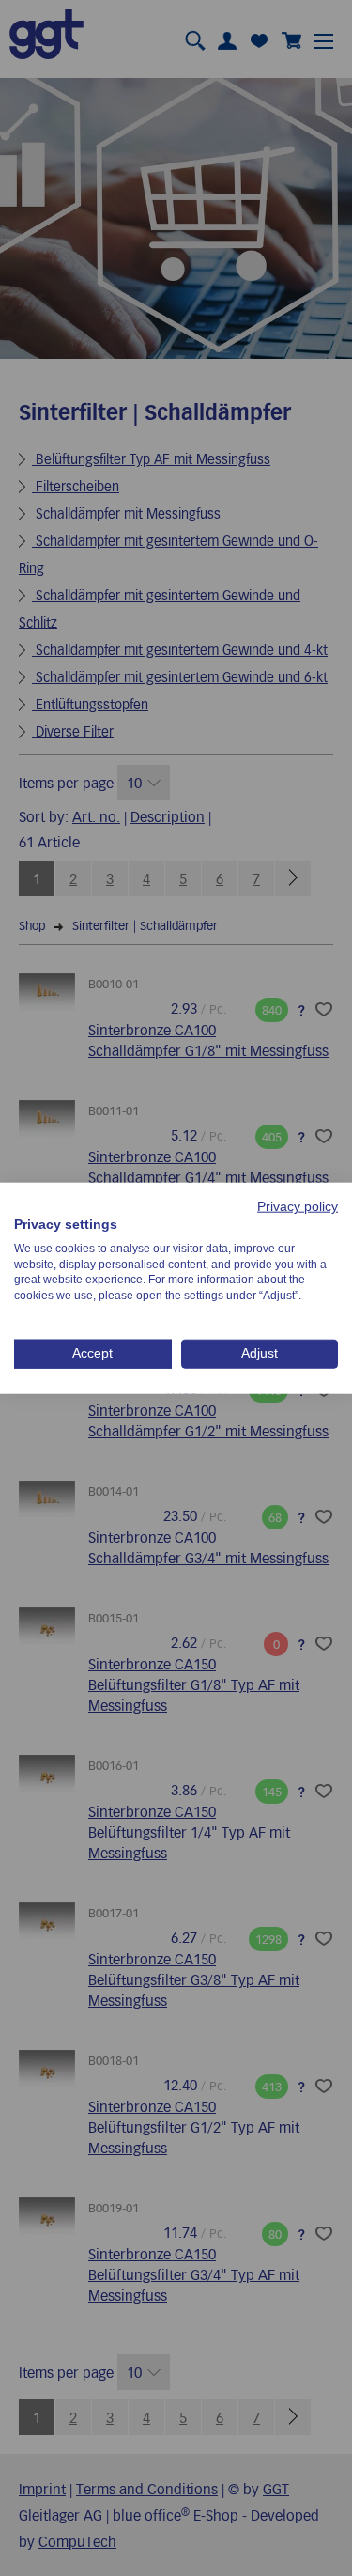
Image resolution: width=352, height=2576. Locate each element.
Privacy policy (298, 1207)
